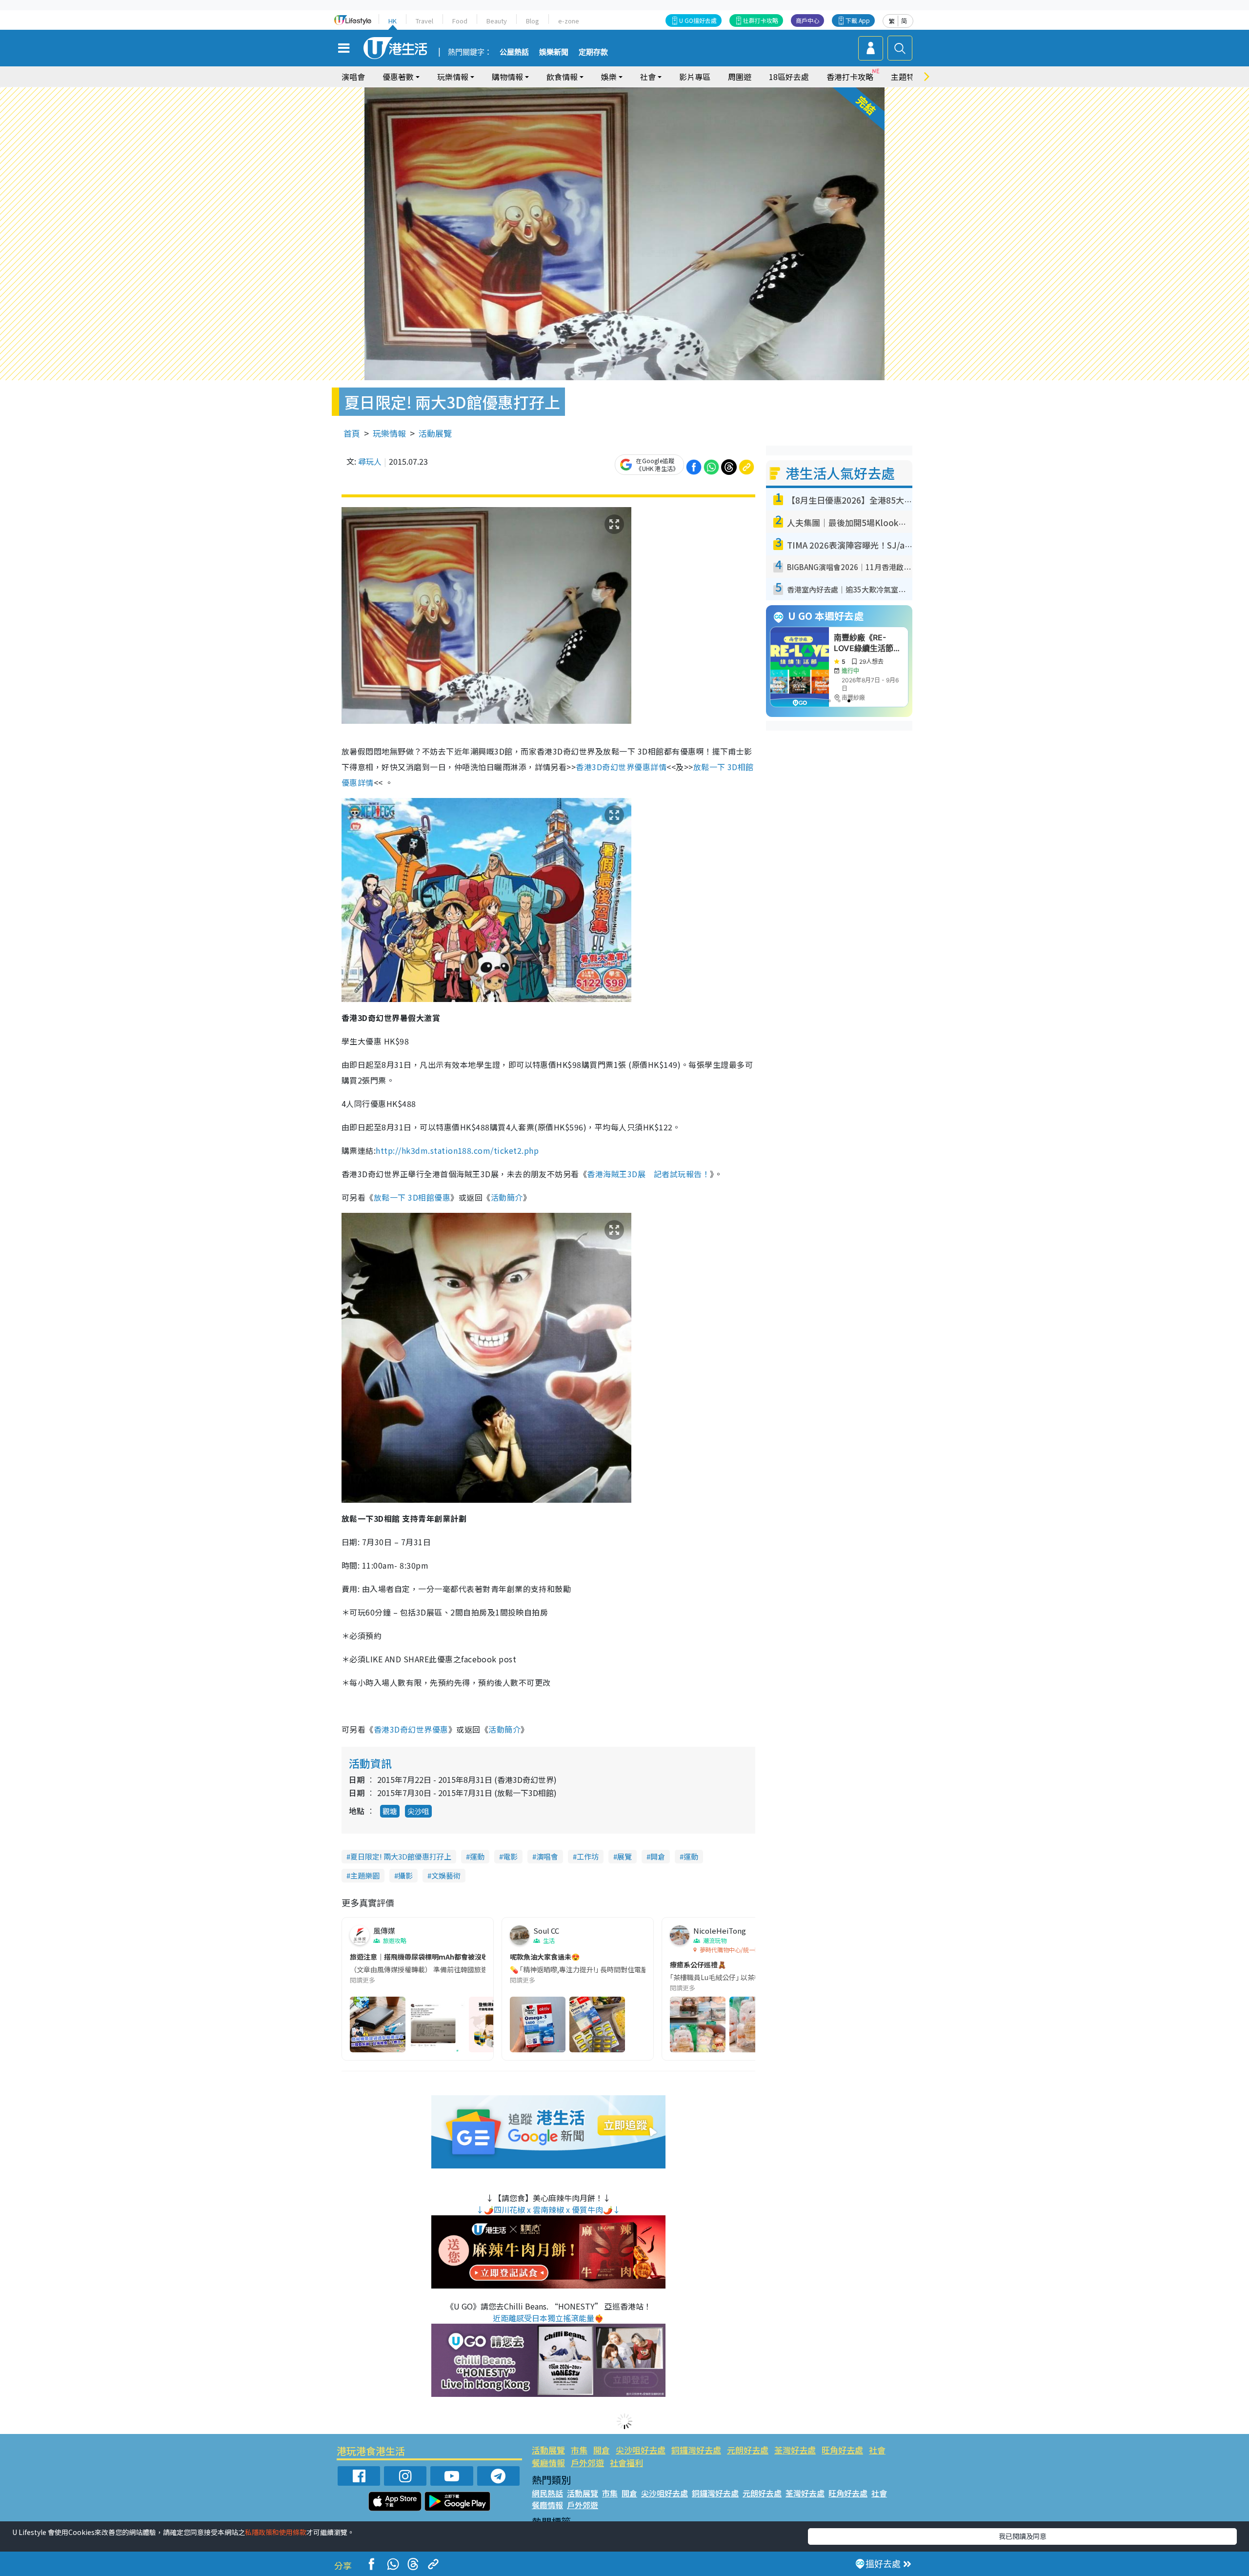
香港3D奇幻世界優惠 (411, 1729)
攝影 (405, 1875)
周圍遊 (740, 77)
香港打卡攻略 (850, 77)
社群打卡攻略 (761, 20)
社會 (877, 2450)
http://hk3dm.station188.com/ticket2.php (457, 1150)
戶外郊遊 (587, 2463)
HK (393, 21)
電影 (510, 1856)
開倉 (658, 1856)
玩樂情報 (389, 433)
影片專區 (695, 77)
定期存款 (593, 52)
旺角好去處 (842, 2450)
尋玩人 (370, 461)
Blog (533, 21)
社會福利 (626, 2463)
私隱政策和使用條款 (276, 2532)
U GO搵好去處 (698, 20)
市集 (579, 2450)
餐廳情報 (548, 2463)
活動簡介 (507, 1197)
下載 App (858, 20)
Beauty (497, 21)
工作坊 (588, 1856)
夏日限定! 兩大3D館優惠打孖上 (401, 1856)
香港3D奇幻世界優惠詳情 (621, 767)
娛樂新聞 (554, 52)
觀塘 (390, 1811)
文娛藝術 (446, 1875)
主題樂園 (365, 1875)
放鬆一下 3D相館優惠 (412, 1197)
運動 (477, 1856)
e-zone (569, 21)
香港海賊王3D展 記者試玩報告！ (648, 1174)
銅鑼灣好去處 (696, 2450)
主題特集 (907, 77)
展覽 (624, 1856)
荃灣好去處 (795, 2450)
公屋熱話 (514, 52)
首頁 (352, 433)
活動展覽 (435, 433)
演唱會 (353, 77)
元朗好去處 (748, 2450)
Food (460, 21)
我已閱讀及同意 (1023, 2536)
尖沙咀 (418, 1811)
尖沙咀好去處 (641, 2450)
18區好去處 (789, 77)
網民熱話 (547, 2493)
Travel (424, 21)
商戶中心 (807, 20)
